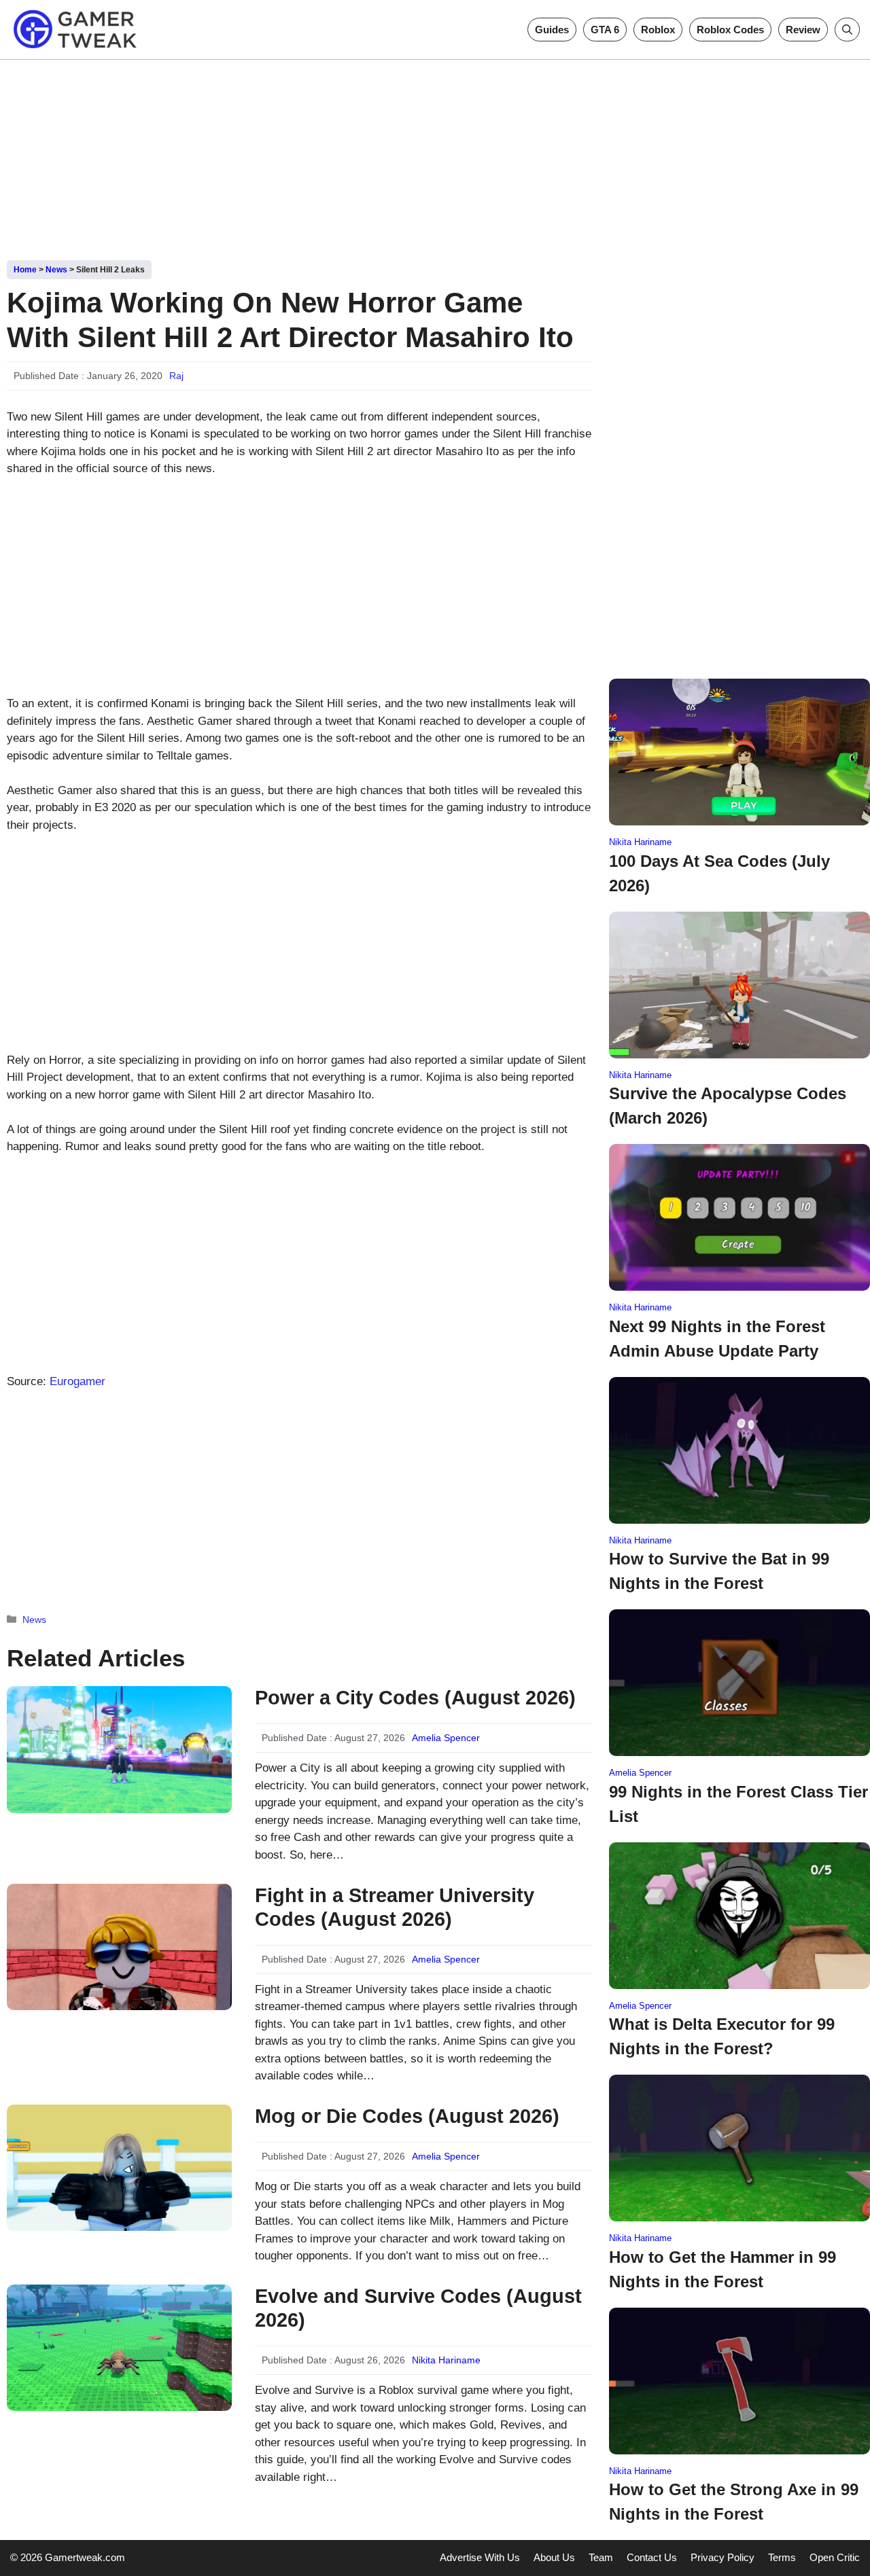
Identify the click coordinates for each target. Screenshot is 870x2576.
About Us (554, 2557)
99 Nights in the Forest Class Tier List (738, 1804)
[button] (847, 30)
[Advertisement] (435, 155)
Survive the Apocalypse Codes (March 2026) (728, 1106)
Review (803, 30)
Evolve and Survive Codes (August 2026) (418, 2308)
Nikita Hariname (446, 2360)
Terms (782, 2557)
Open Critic (835, 2557)
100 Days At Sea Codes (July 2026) (719, 873)
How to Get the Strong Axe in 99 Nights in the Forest (734, 2502)
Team (601, 2557)
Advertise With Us (480, 2557)
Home (25, 270)
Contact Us (652, 2557)
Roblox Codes (730, 30)
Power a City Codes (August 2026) (415, 1698)
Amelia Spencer (446, 1738)
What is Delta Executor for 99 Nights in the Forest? (722, 2036)
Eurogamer (77, 1381)
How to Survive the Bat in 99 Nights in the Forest (719, 1571)
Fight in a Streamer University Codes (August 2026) (395, 1907)
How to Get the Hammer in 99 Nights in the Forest (723, 2269)
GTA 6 (605, 30)
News (56, 270)
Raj (176, 376)
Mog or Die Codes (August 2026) (407, 2116)
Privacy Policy (723, 2557)
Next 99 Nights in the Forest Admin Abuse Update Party (717, 1339)
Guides (552, 30)
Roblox (658, 30)
